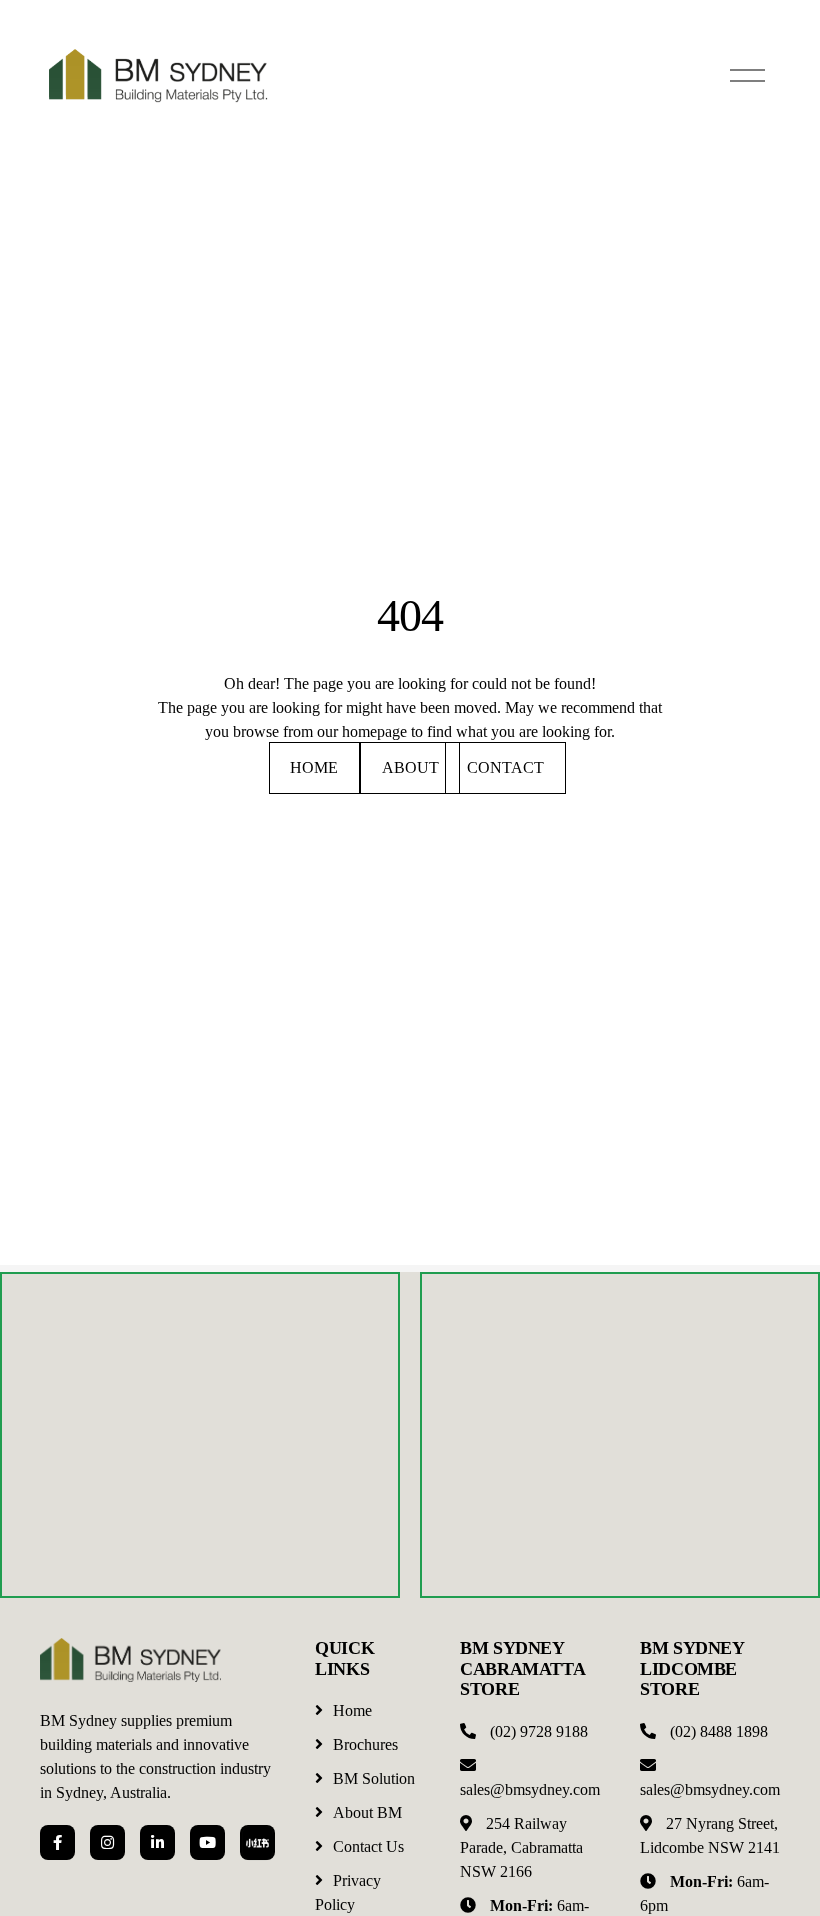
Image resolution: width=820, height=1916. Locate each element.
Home (314, 767)
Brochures (365, 1744)
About (410, 767)
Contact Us (368, 1846)
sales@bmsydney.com (530, 1789)
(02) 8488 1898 (719, 1731)
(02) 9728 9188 (539, 1731)
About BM (367, 1812)
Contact (505, 767)
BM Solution (374, 1778)
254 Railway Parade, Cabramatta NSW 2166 (521, 1847)
